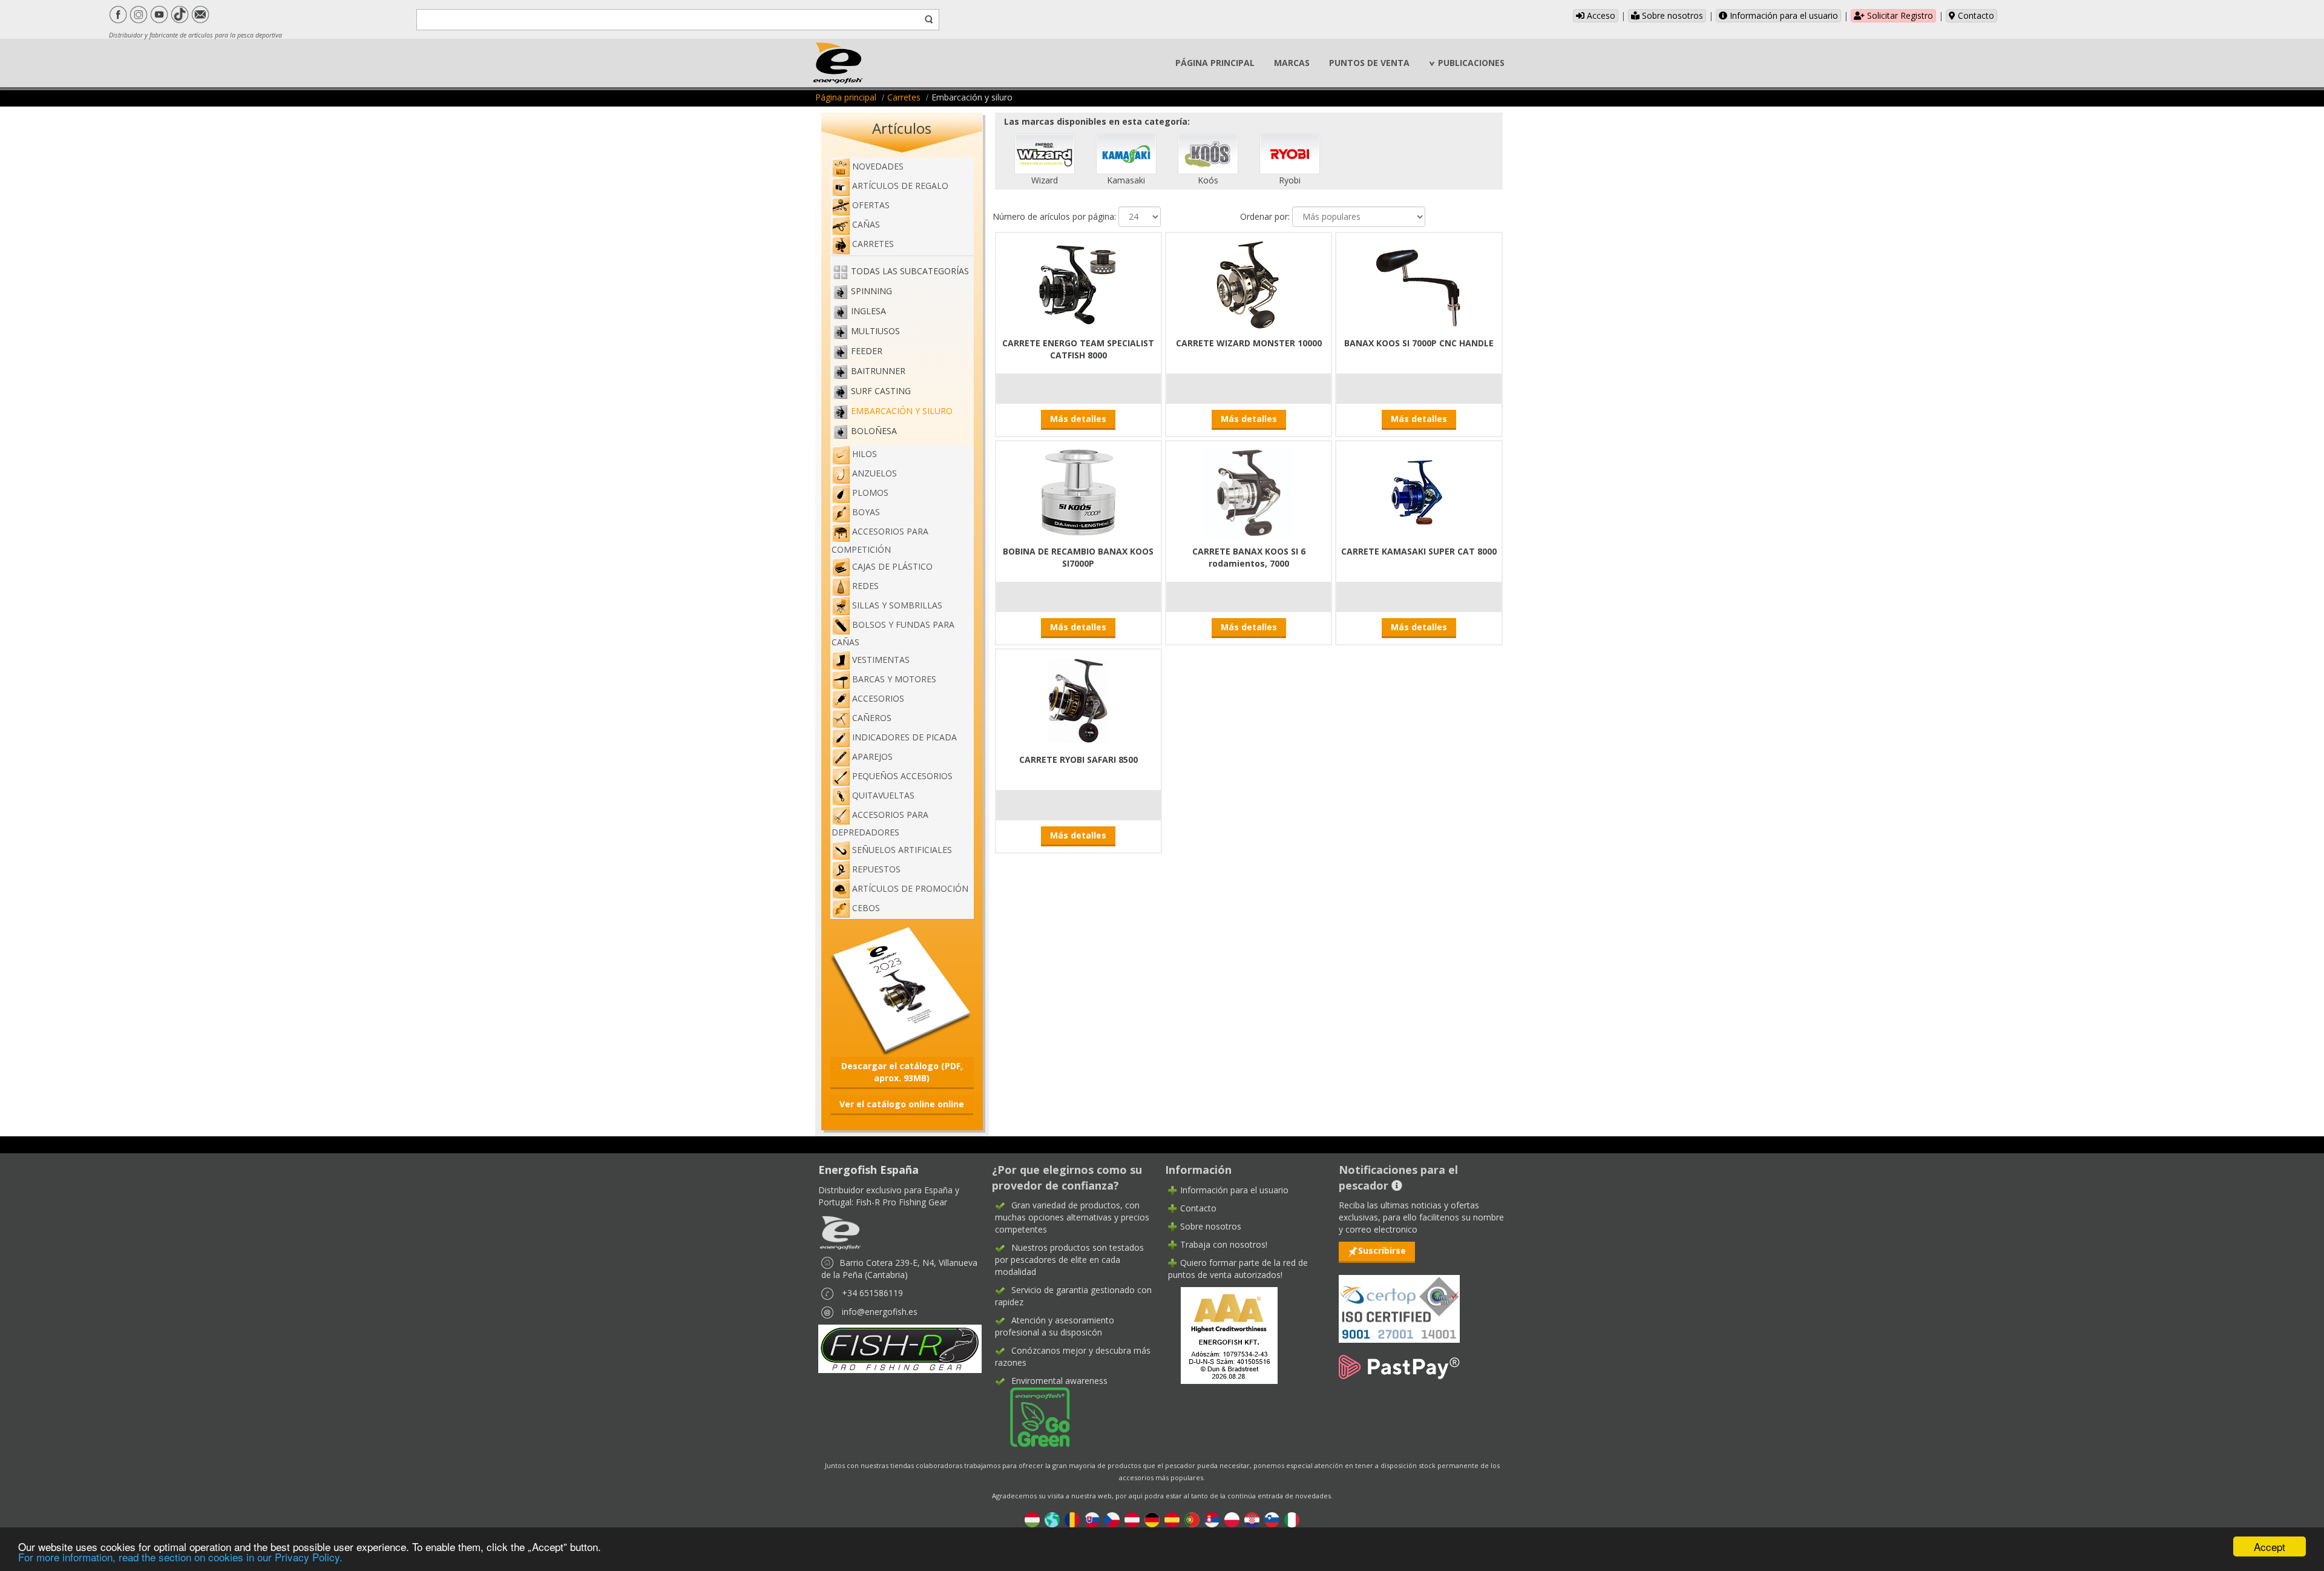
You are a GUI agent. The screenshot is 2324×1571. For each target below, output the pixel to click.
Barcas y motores (894, 679)
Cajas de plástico (892, 566)
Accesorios (878, 698)
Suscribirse (1382, 1250)
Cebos (866, 908)
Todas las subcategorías (910, 271)
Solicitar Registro (1899, 15)
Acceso (1600, 15)
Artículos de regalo (900, 186)
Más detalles (1078, 419)
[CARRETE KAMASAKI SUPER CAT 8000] (1419, 491)
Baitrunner (878, 371)
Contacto (1975, 15)
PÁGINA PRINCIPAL (1215, 63)
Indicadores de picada (904, 737)
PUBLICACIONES (1471, 63)
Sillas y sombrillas (897, 605)
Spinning (871, 291)
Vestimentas (881, 660)
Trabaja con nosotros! (1224, 1244)
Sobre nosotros (1671, 15)
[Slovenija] (1272, 1519)
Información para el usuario (1783, 15)
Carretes (904, 97)
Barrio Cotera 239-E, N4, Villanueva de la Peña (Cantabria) (899, 1269)
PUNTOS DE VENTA (1369, 63)
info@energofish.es (880, 1312)
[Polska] (1232, 1519)
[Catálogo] (902, 990)
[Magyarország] (1032, 1519)
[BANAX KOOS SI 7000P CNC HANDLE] (1419, 283)
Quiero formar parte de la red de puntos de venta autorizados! (1238, 1269)
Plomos (870, 492)
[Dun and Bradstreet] (1221, 1334)
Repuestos (876, 869)
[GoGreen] (1032, 1416)
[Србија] (1212, 1519)
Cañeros (872, 718)
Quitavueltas (883, 795)
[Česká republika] (1112, 1519)
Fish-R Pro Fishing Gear (901, 1202)
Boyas (866, 512)
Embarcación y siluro (902, 411)
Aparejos (872, 756)
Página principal (846, 97)
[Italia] (1292, 1519)
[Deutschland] (1152, 1519)
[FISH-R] (900, 1348)
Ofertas (871, 205)
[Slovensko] (1092, 1519)
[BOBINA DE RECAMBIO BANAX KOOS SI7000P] (1078, 491)
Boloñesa (874, 431)
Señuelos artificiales (902, 850)
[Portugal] (1192, 1519)
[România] (1072, 1519)
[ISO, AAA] (1399, 1302)
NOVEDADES (878, 166)
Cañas (866, 224)
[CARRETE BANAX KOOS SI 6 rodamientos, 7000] (1249, 491)
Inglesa (868, 311)
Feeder (867, 351)
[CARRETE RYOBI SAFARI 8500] (1078, 700)
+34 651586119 (872, 1293)
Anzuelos (875, 473)
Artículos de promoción (910, 888)
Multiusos (875, 331)
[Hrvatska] (1252, 1519)
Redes (865, 586)
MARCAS (1292, 63)
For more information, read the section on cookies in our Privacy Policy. (180, 1557)
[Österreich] (1132, 1519)
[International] (1052, 1519)
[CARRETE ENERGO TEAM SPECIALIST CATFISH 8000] (1078, 283)
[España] (1172, 1519)
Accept (2270, 1546)
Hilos (865, 454)
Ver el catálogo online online (902, 1104)
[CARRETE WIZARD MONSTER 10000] (1249, 283)
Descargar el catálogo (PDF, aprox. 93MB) (902, 1072)
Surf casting (881, 391)
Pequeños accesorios (902, 776)
